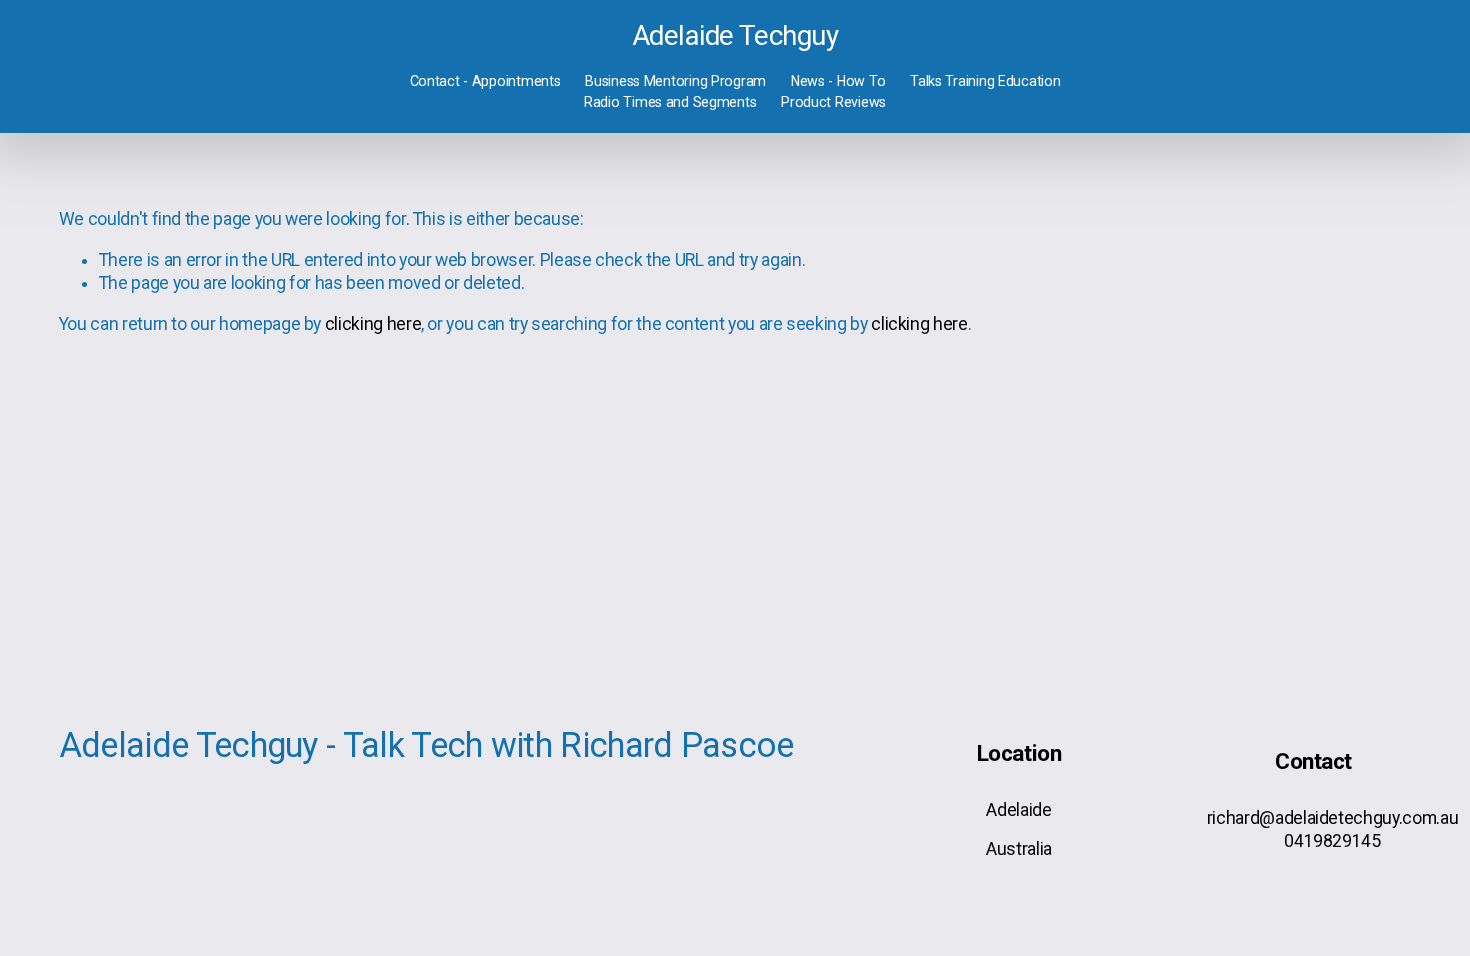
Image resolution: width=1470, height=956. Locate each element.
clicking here (373, 324)
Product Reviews (833, 102)
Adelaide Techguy (735, 35)
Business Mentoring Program (675, 81)
